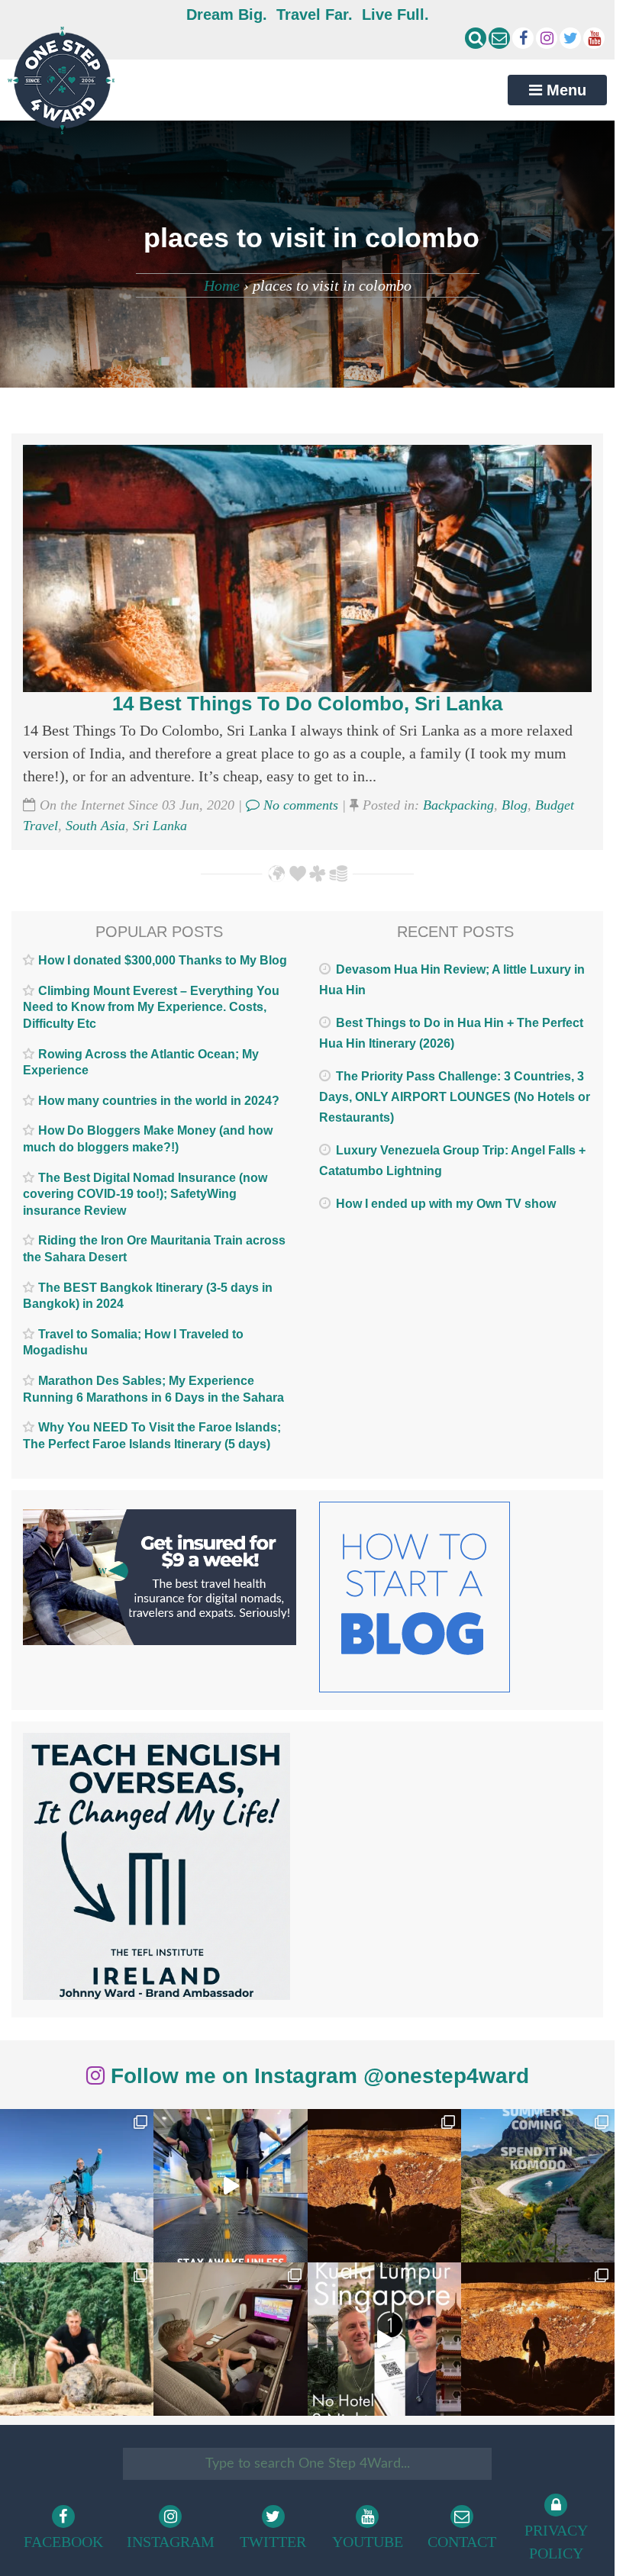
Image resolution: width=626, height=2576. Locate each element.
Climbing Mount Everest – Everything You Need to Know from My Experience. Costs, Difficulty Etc (151, 1007)
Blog (515, 805)
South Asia (95, 826)
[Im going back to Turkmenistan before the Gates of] (384, 2186)
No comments (299, 805)
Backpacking (458, 805)
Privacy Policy (556, 2542)
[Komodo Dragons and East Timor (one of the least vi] (77, 2339)
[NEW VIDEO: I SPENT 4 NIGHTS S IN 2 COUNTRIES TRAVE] (230, 2186)
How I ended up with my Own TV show (446, 1204)
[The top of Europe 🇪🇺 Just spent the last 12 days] (77, 2186)
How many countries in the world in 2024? (159, 1101)
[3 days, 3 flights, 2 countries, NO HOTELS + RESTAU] (230, 2339)
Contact (462, 2542)
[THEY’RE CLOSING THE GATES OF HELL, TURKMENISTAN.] (538, 2339)
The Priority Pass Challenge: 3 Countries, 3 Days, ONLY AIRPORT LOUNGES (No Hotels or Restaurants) (455, 1097)
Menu (564, 90)
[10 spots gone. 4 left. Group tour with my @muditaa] (538, 2186)
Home (222, 285)
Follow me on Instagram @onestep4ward (317, 2076)
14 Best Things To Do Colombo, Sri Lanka (307, 704)
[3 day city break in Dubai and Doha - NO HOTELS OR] (384, 2339)
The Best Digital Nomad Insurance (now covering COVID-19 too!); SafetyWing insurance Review (145, 1194)
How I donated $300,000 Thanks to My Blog (163, 960)
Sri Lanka (160, 826)
